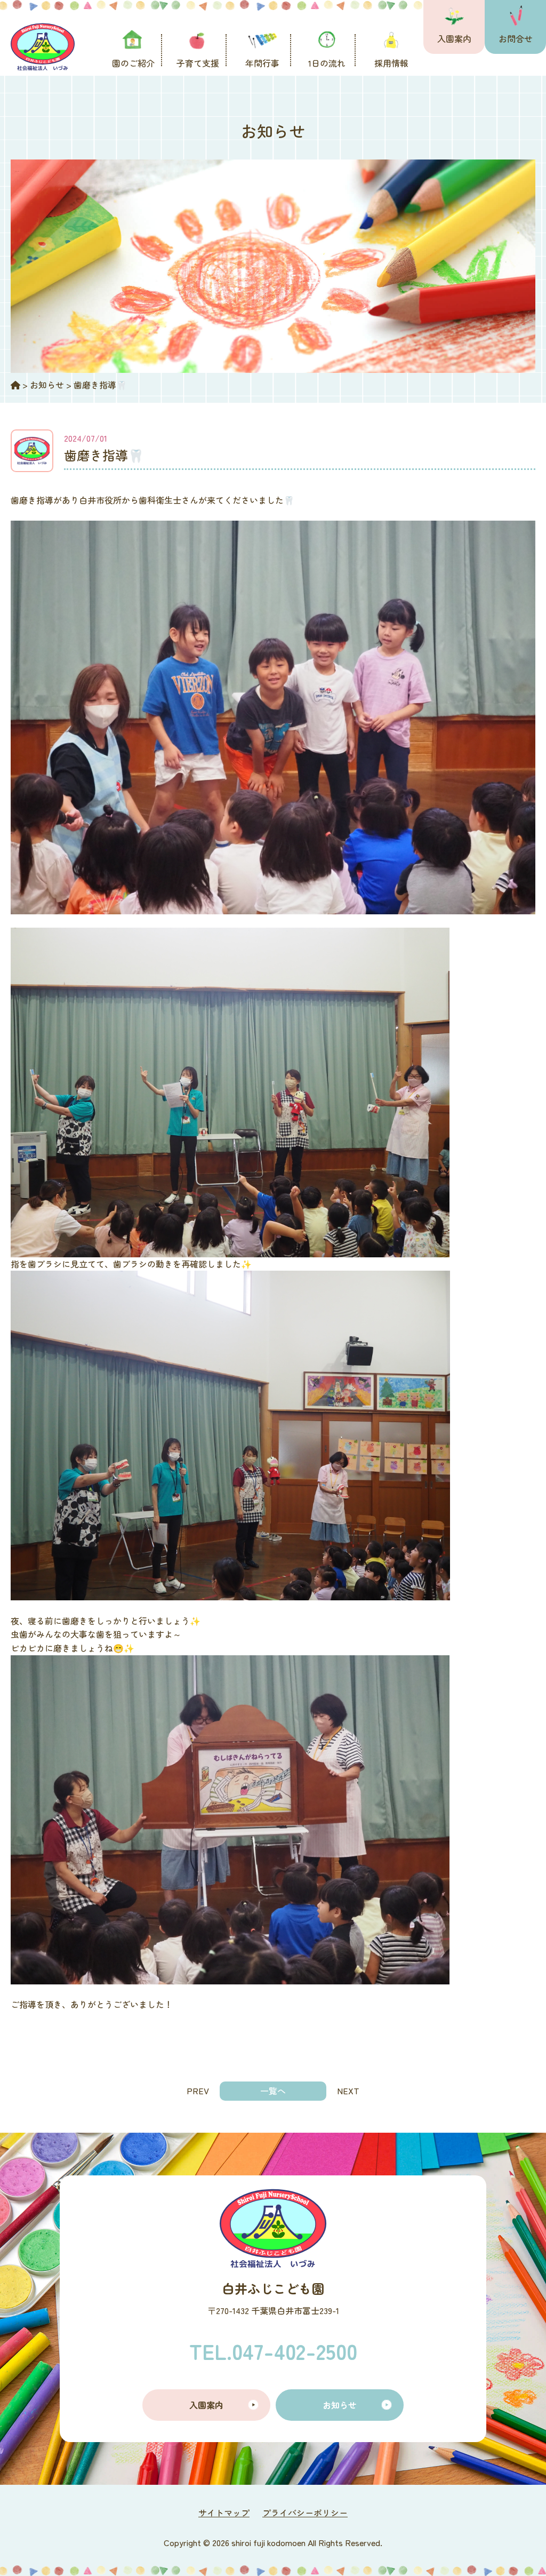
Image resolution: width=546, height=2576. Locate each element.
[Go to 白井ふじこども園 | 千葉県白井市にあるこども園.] (15, 385)
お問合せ (516, 38)
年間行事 (262, 63)
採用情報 (391, 63)
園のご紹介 (133, 63)
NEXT (348, 2091)
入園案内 (454, 38)
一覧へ (273, 2091)
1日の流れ (327, 63)
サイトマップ (224, 2513)
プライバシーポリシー (305, 2513)
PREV (198, 2091)
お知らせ (340, 2405)
